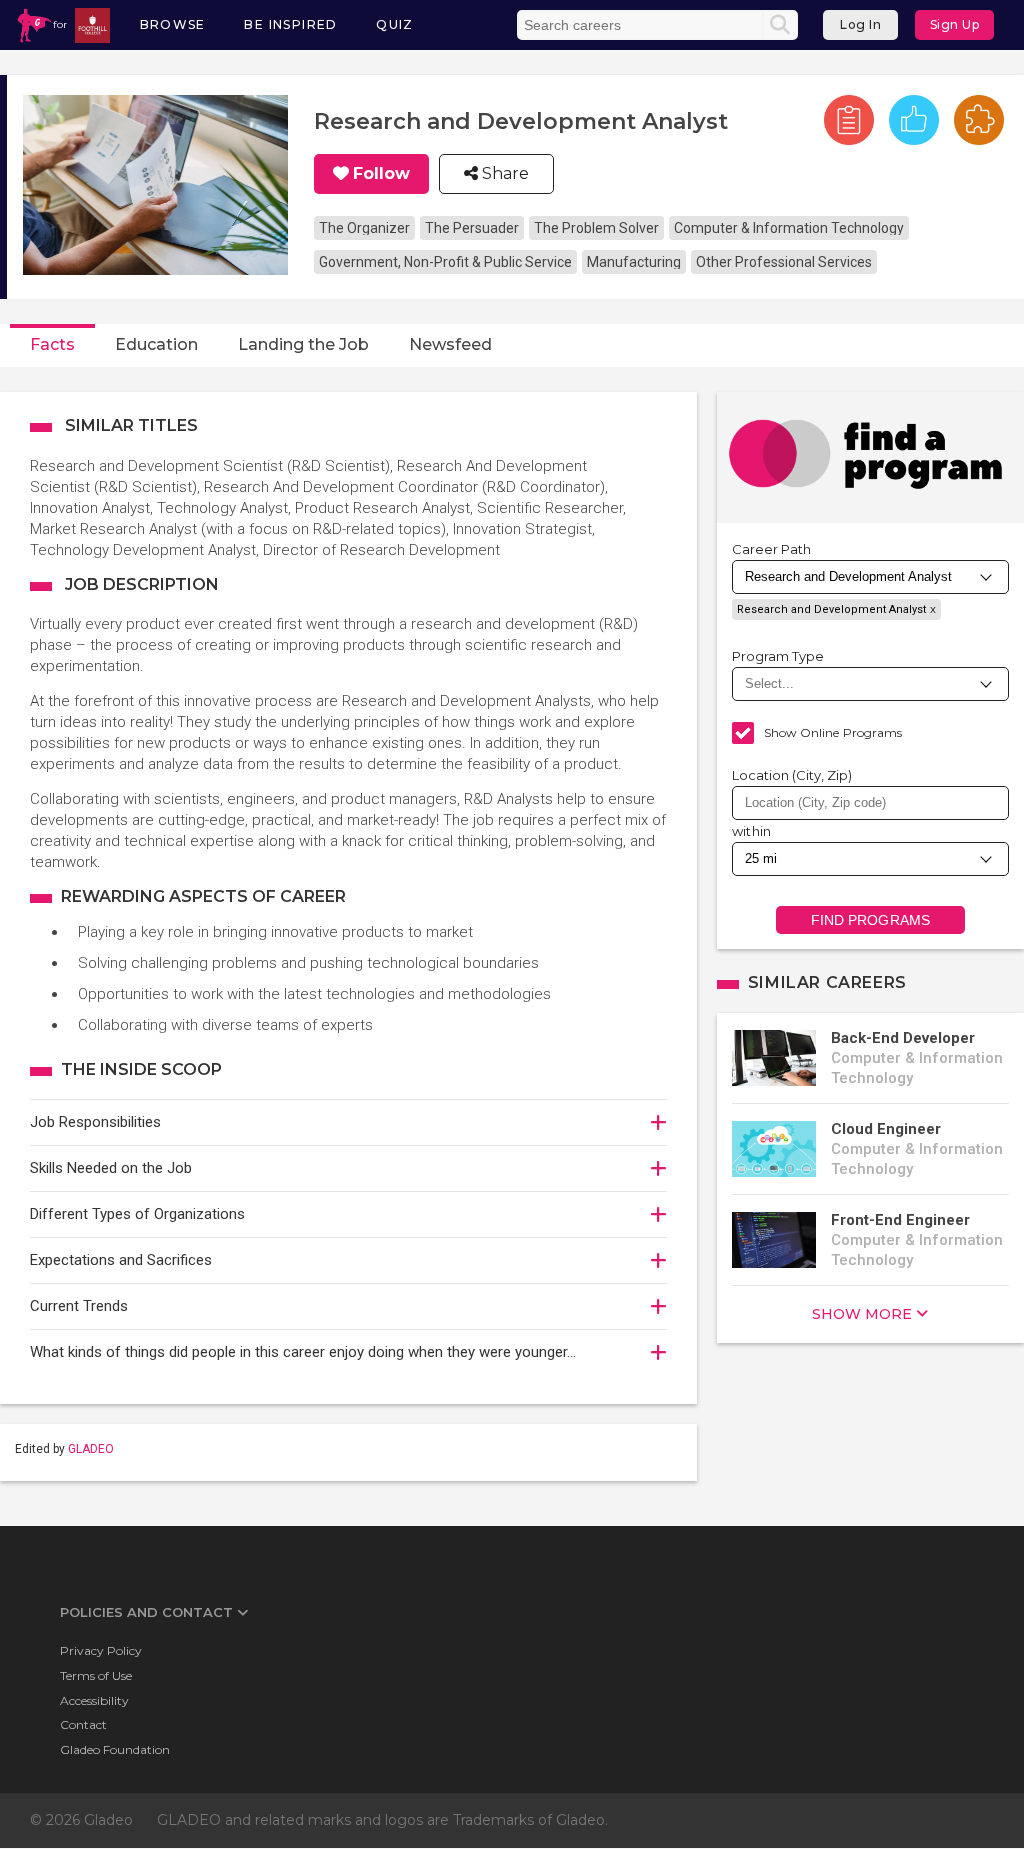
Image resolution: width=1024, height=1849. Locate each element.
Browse (173, 24)
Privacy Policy (101, 1650)
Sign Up (955, 24)
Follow (381, 174)
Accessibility (94, 1700)
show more (862, 1314)
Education (156, 344)
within (752, 831)
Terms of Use (96, 1675)
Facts (52, 344)
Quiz (395, 24)
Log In (860, 24)
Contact (83, 1724)
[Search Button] (780, 25)
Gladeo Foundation (115, 1749)
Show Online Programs (833, 732)
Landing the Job (303, 344)
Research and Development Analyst (831, 609)
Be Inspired (290, 24)
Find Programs (870, 920)
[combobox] (870, 803)
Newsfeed (450, 344)
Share (503, 174)
